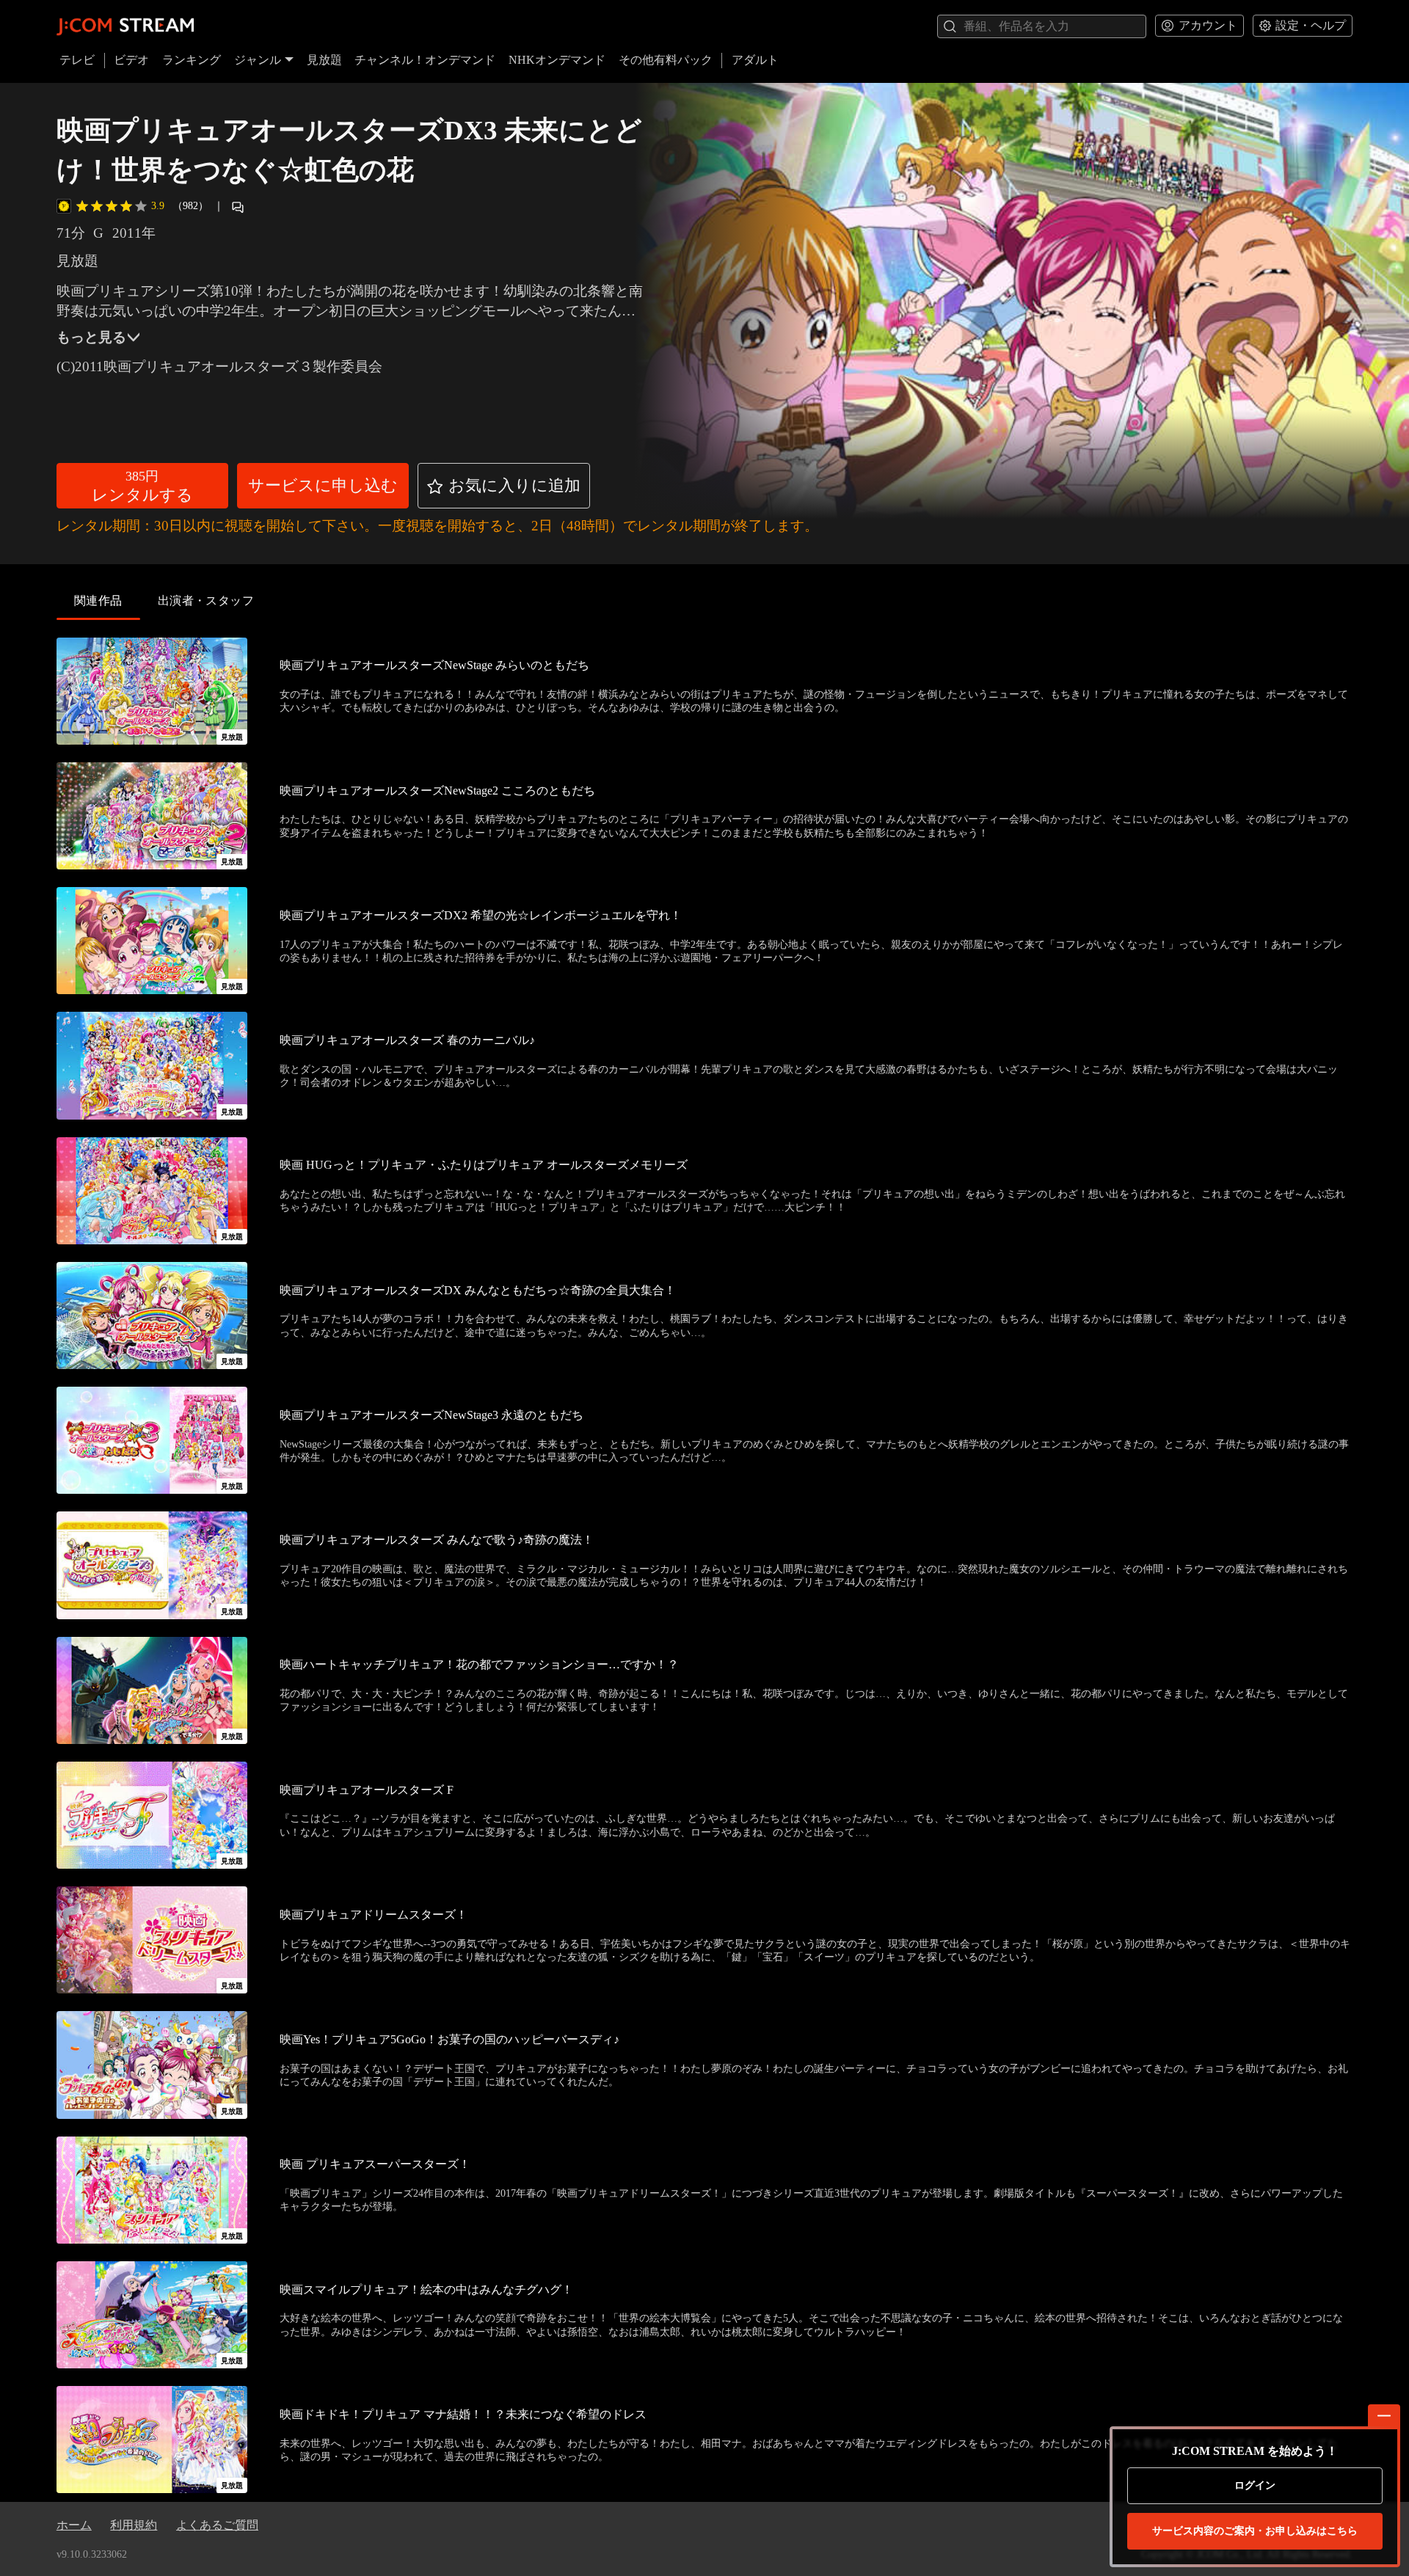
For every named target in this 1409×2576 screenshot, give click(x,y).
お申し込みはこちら (1255, 2531)
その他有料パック (666, 60)
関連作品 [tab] (98, 601)
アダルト (755, 60)
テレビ (77, 60)
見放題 (324, 60)
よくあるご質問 (217, 2525)
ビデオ (131, 60)
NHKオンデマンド (557, 60)
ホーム (74, 2525)
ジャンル (258, 60)
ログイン (1255, 2485)
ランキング (192, 60)
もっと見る (91, 337)
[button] (142, 486)
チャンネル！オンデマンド (425, 60)
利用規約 (134, 2525)
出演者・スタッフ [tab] (206, 601)
